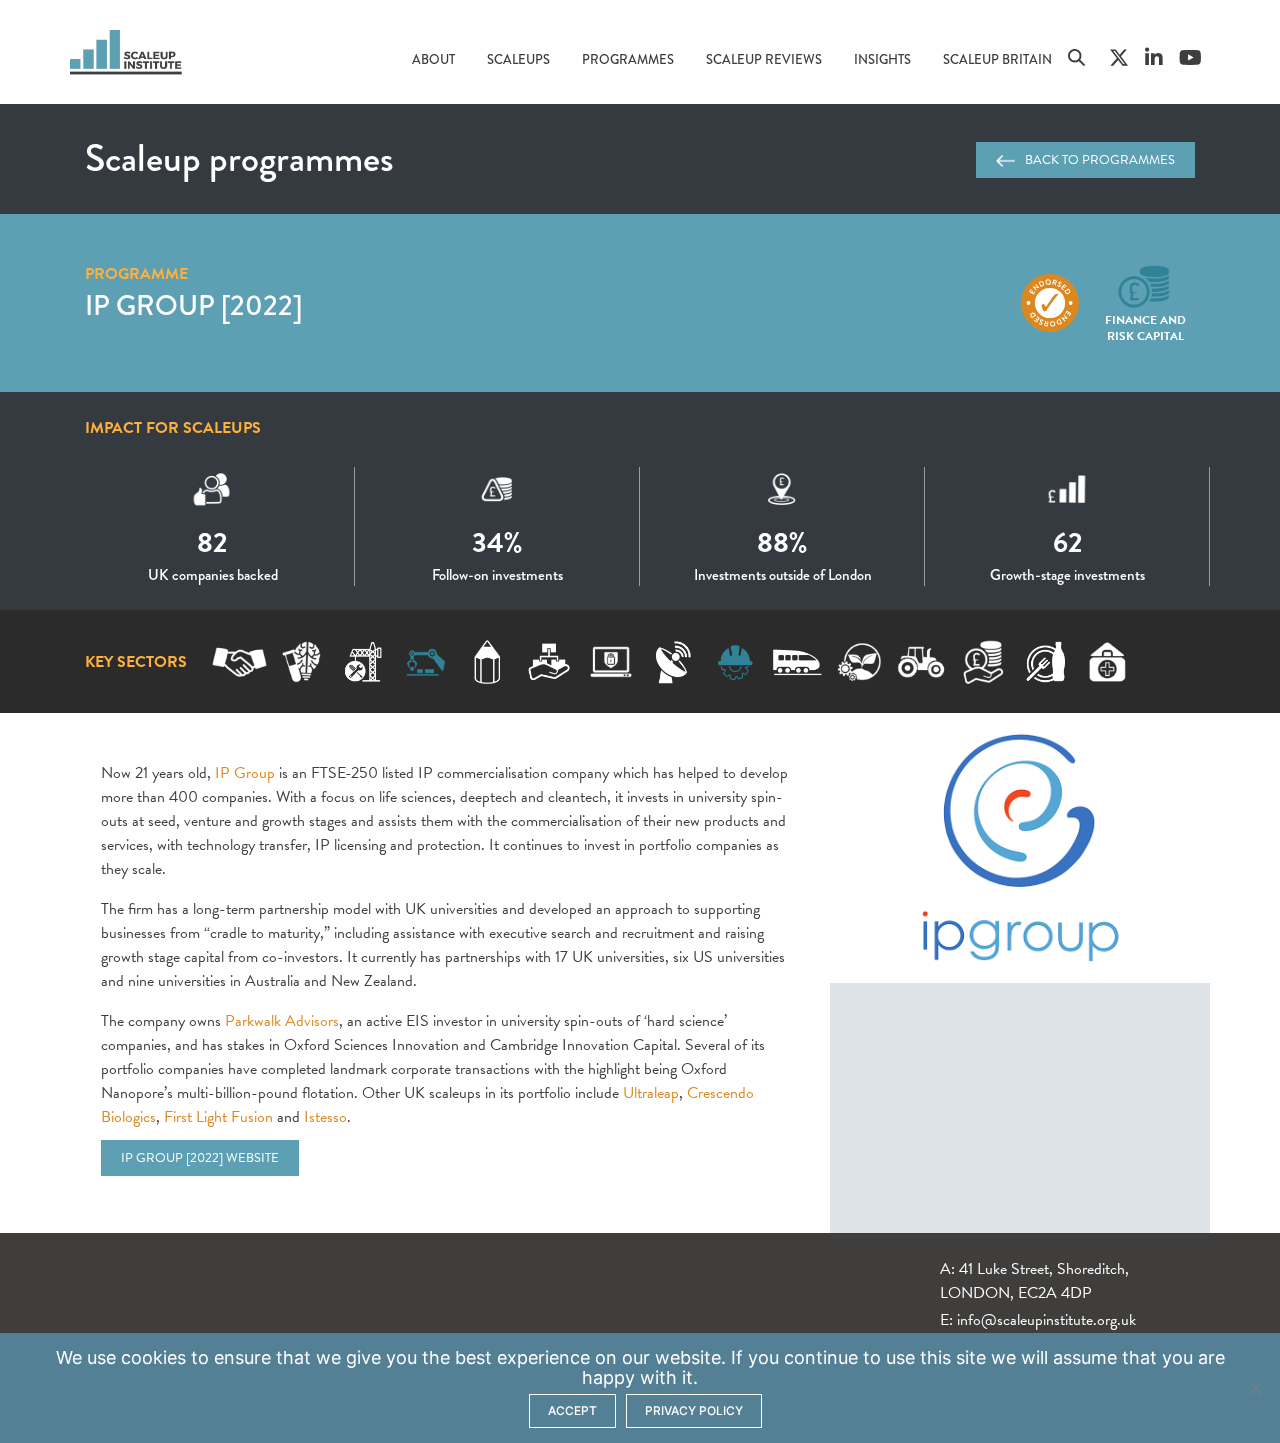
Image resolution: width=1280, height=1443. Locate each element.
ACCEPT (572, 1410)
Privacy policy (694, 1410)
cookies (153, 1357)
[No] (1255, 1388)
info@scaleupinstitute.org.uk (1046, 1320)
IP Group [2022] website (200, 1158)
